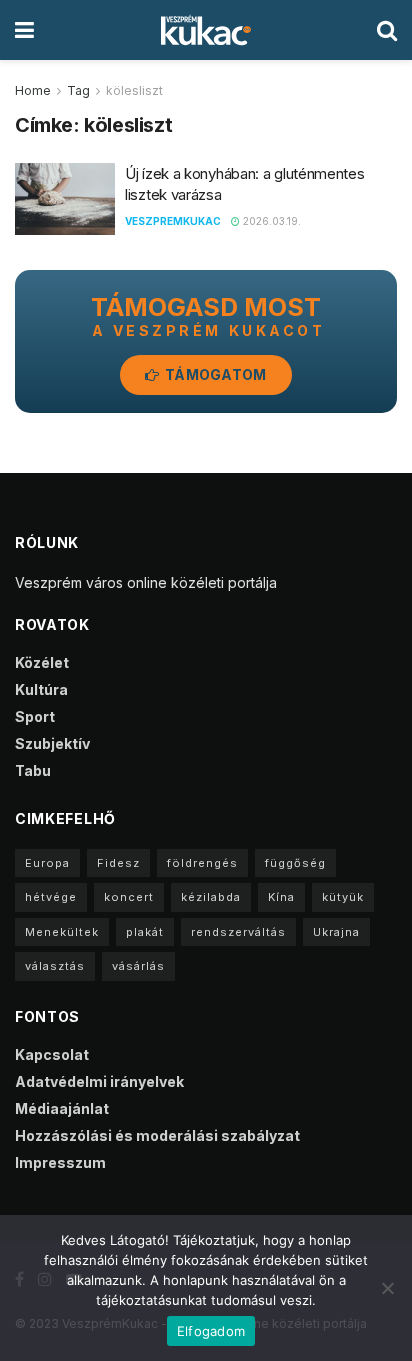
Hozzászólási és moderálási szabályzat (157, 1135)
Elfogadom (211, 1331)
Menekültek (62, 932)
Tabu (33, 770)
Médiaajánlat (62, 1108)
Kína (281, 897)
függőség (295, 863)
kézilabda (211, 897)
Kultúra (41, 689)
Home (33, 90)
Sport (35, 716)
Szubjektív (52, 743)
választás (55, 966)
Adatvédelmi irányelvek (99, 1081)
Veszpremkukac (173, 221)
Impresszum (60, 1162)
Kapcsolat (52, 1054)
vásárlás (138, 966)
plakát (145, 932)
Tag (78, 90)
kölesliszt (134, 90)
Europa (47, 863)
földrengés (202, 863)
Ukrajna (336, 932)
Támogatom (214, 374)
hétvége (51, 897)
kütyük (343, 897)
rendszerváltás (238, 932)
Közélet (42, 662)
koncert (129, 897)
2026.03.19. (270, 221)
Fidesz (118, 863)
